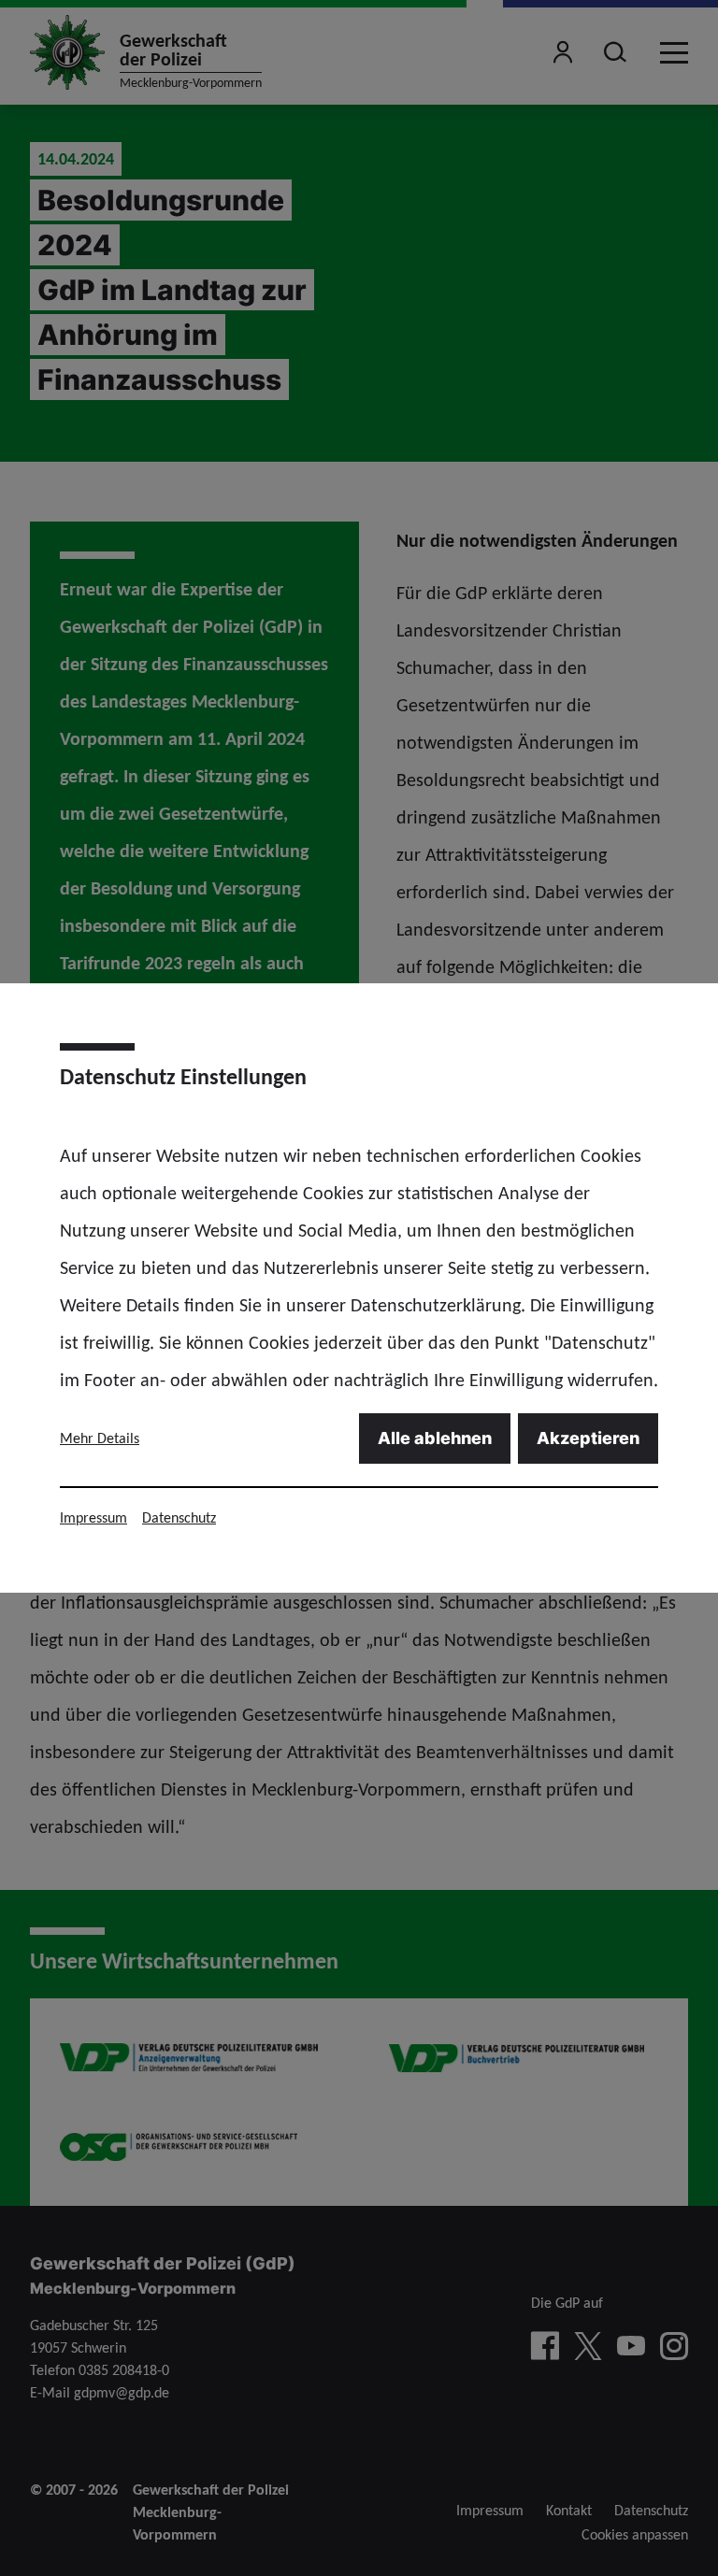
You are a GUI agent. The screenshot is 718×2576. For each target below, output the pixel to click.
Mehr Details (100, 1438)
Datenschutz (179, 1517)
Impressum (93, 1517)
